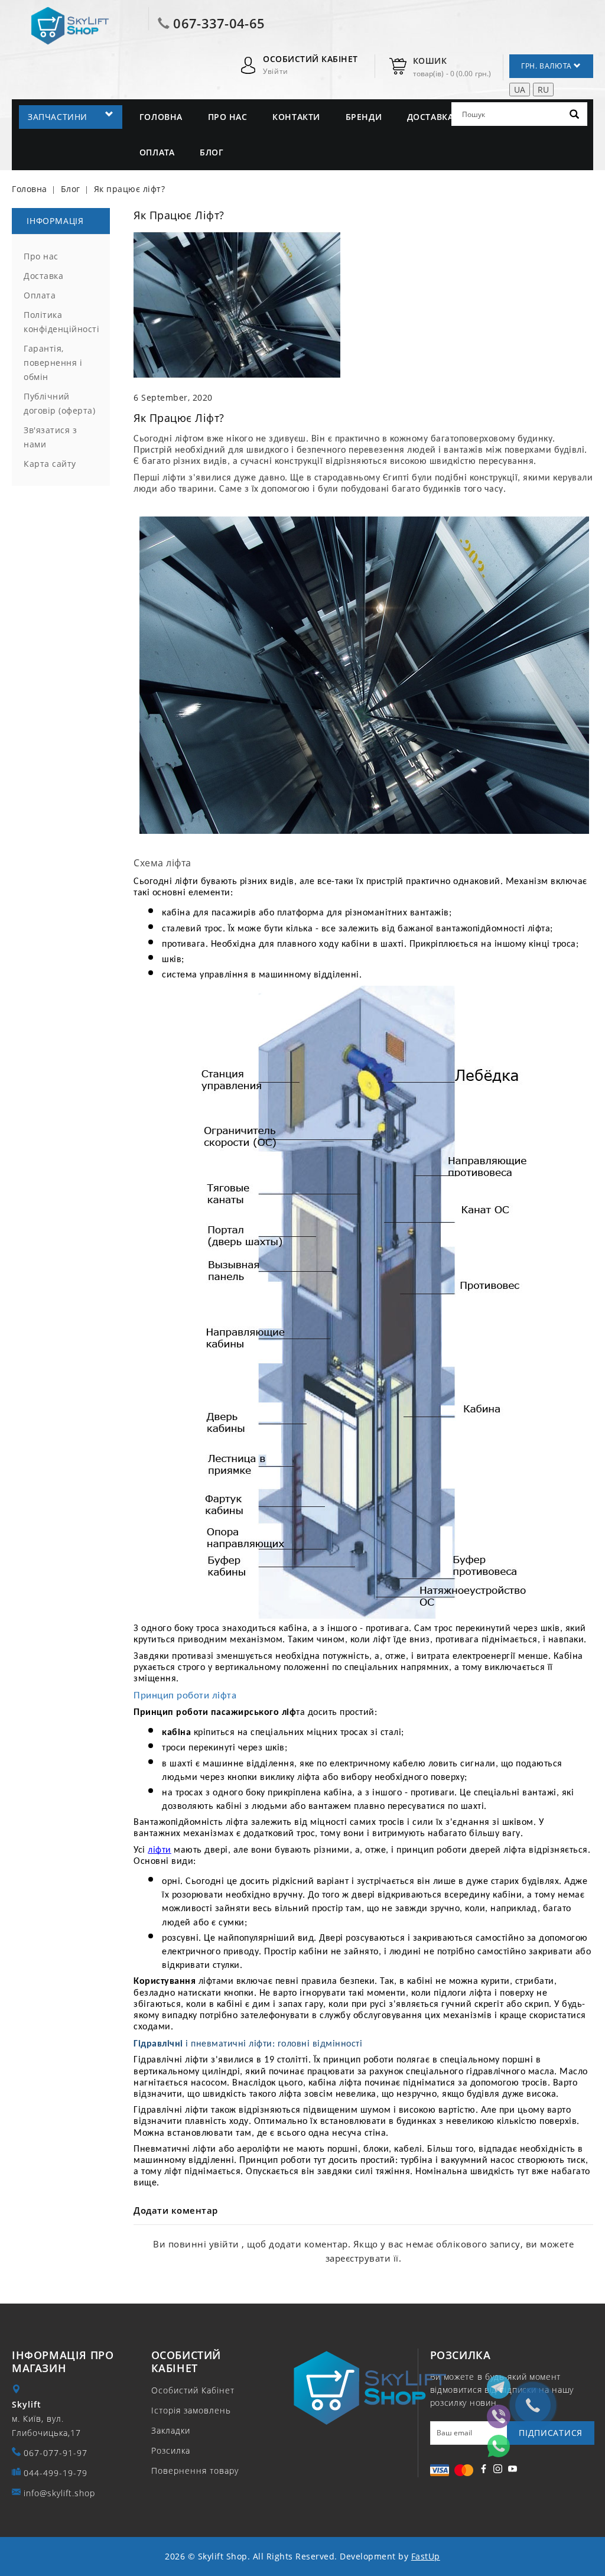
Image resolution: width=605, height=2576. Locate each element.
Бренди (364, 117)
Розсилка (171, 2450)
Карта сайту (50, 464)
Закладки (171, 2430)
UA (520, 90)
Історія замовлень (191, 2410)
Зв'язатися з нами (50, 437)
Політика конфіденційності (61, 322)
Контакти (296, 117)
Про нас (228, 117)
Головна (161, 117)
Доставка (430, 117)
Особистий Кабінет (193, 2390)
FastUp (426, 2556)
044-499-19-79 (56, 2473)
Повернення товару (195, 2471)
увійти (226, 2244)
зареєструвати (360, 2258)
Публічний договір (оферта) (59, 403)
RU (543, 90)
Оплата (157, 152)
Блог (212, 152)
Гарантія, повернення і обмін (53, 363)
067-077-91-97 (56, 2453)
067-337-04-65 (219, 23)
